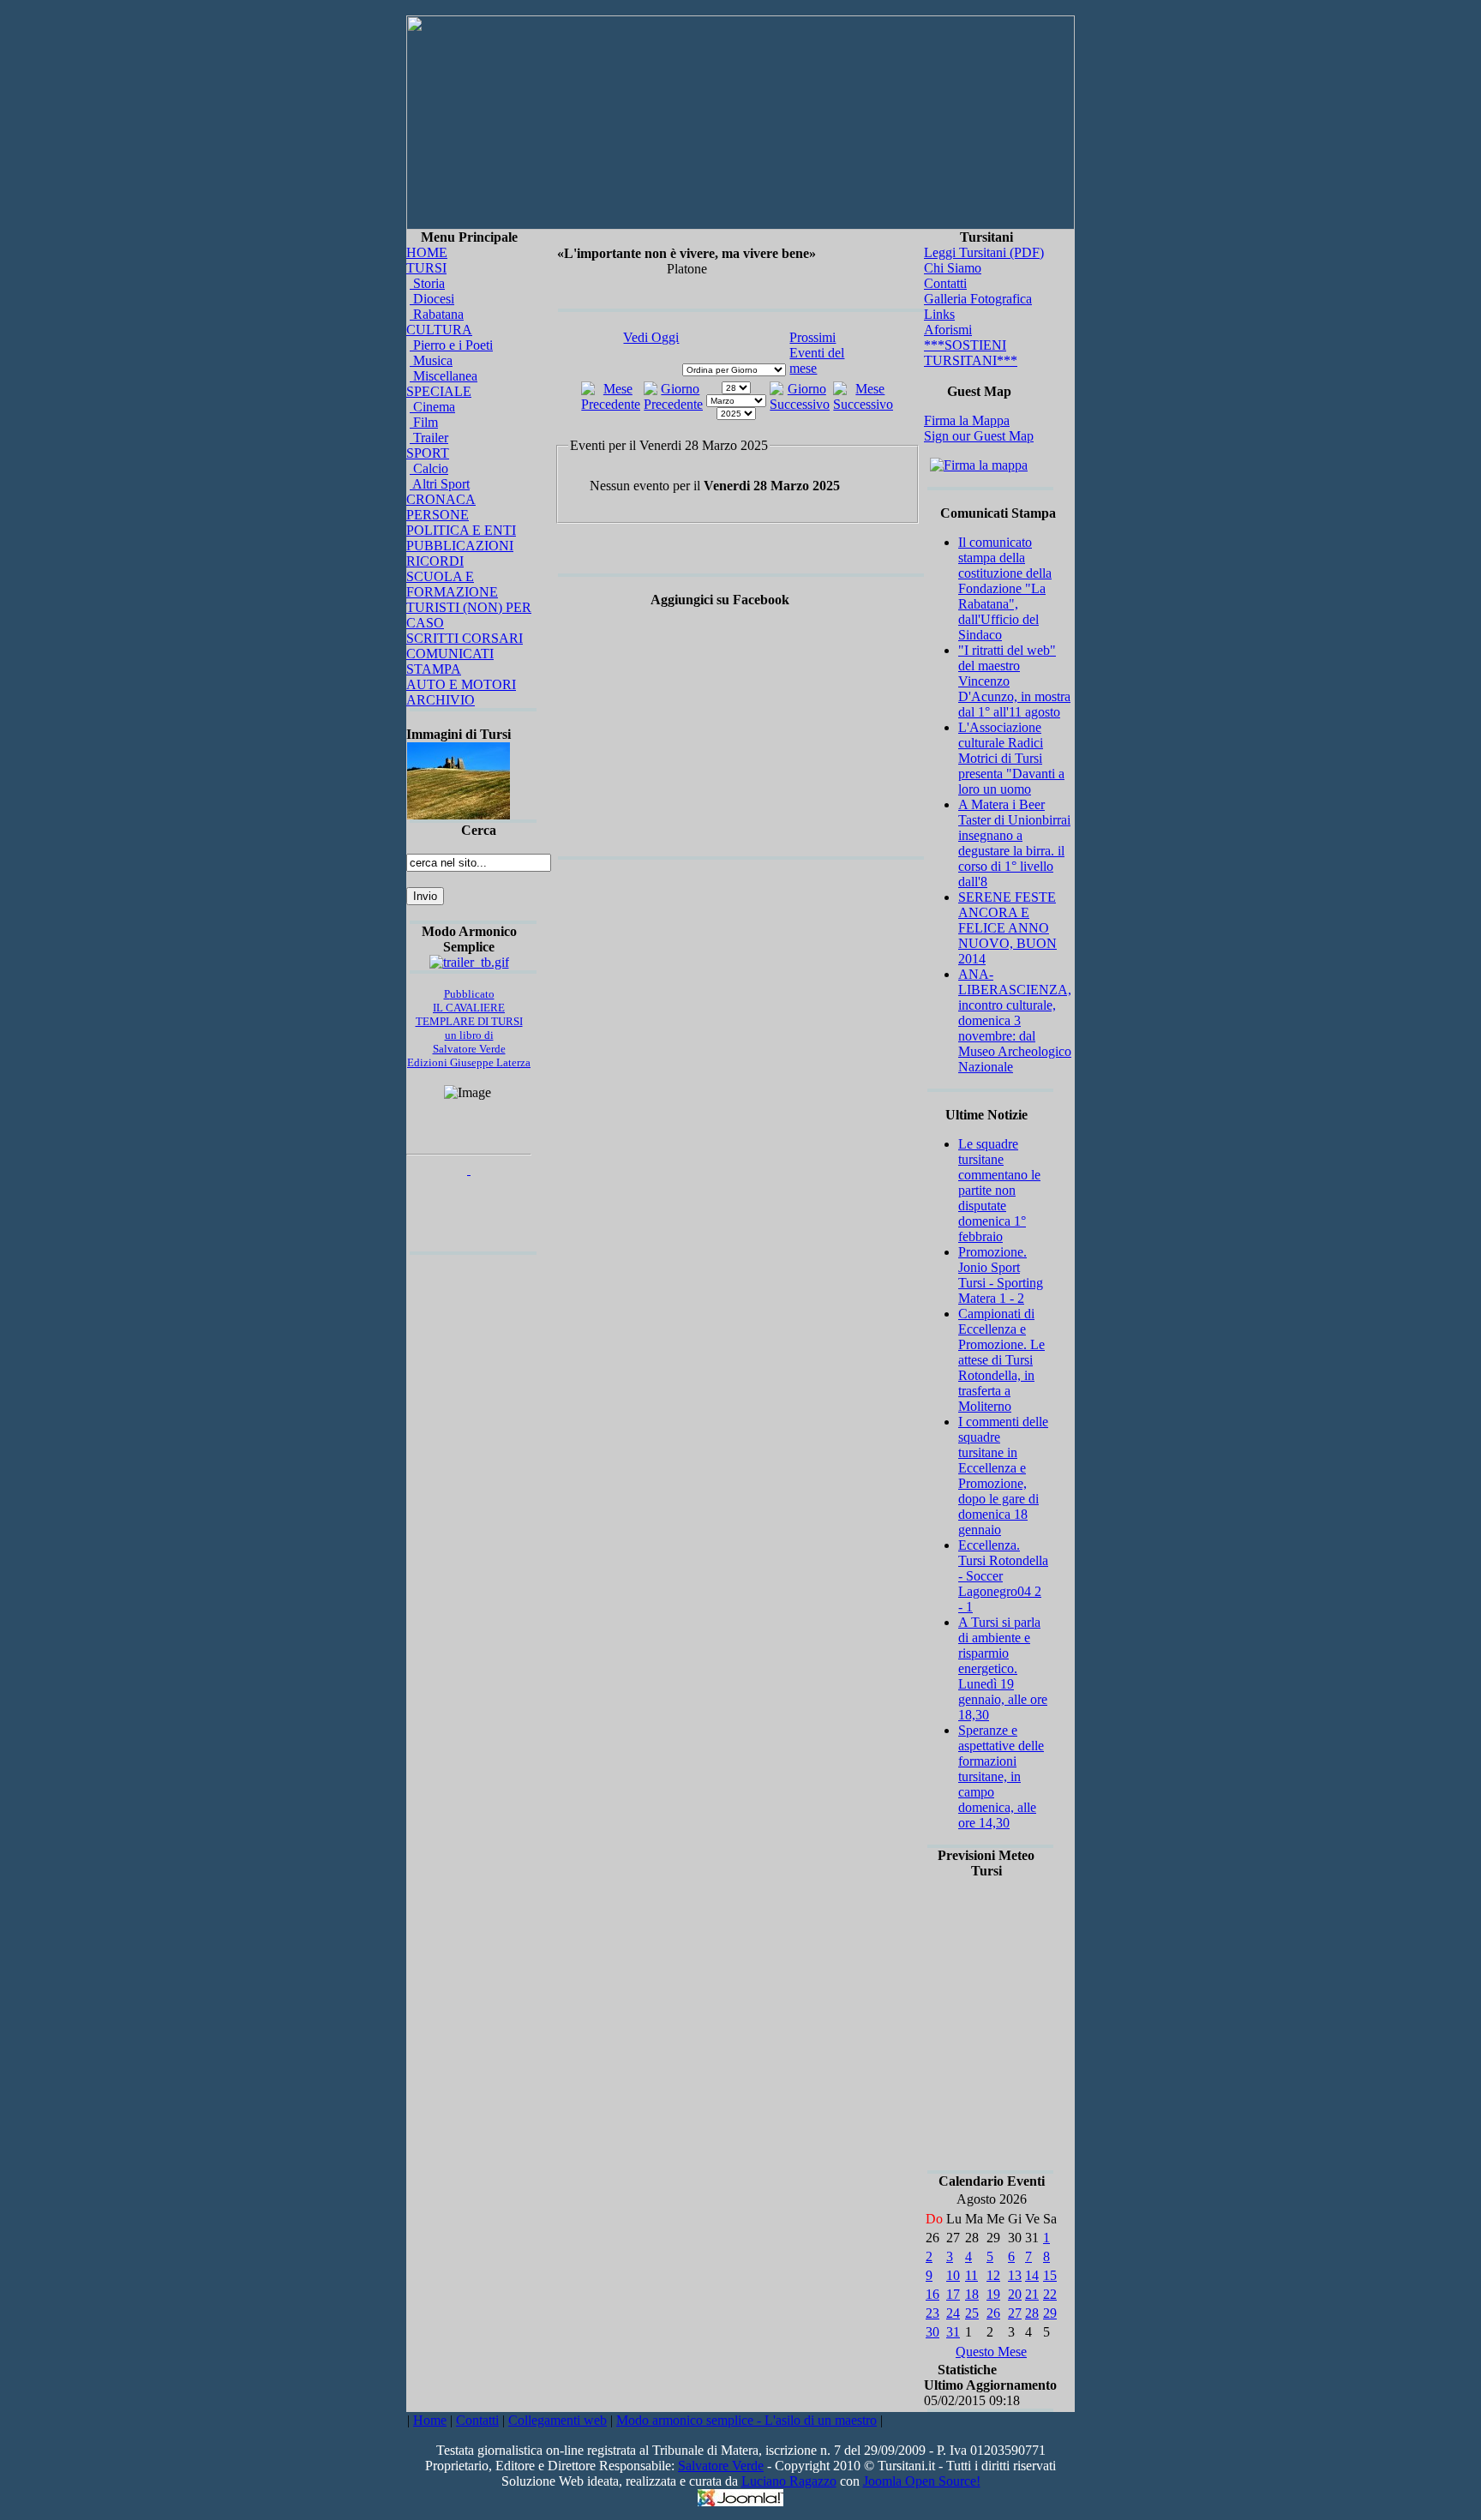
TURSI (426, 268)
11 (971, 2275)
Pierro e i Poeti (451, 345)
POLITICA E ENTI (461, 530)
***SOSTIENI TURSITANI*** (971, 353)
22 (1050, 2294)
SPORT (428, 453)
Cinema (432, 407)
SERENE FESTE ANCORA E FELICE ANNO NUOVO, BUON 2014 (1007, 928)
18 (972, 2294)
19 (993, 2294)
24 (953, 2313)
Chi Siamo (953, 268)
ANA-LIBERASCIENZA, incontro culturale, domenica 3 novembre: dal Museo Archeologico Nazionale (1015, 1020)
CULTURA (439, 330)
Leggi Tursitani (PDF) (984, 252)
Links (939, 314)
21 (1032, 2294)
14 (1032, 2275)
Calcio (429, 468)
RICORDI (435, 561)
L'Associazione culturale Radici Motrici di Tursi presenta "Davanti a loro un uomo (1011, 758)
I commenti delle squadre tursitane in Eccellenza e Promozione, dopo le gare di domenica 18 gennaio (1003, 1476)
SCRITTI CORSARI (465, 638)
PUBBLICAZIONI (460, 546)
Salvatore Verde (721, 2466)
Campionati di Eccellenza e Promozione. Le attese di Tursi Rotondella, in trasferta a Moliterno (1001, 1360)
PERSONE (438, 515)
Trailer (429, 438)
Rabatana (437, 314)
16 (932, 2294)
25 (972, 2313)
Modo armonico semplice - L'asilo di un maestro (746, 2420)
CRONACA (441, 499)
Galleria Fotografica (978, 299)
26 (993, 2313)
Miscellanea (444, 376)
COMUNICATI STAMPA (450, 661)
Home (430, 2420)
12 (993, 2275)
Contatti (945, 283)
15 (1050, 2275)
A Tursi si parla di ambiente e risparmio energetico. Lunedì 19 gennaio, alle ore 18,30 (1003, 1668)
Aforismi (948, 330)
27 (1015, 2313)
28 (1032, 2313)
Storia (427, 283)
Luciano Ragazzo (789, 2481)
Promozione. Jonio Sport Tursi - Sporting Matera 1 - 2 (1001, 1275)
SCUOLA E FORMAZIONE (452, 584)
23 (932, 2313)
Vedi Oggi (651, 337)
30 (932, 2332)
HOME (427, 252)
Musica (431, 360)
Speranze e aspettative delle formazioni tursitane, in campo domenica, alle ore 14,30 (1001, 1776)
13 (1015, 2275)
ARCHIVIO (441, 700)
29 (1050, 2313)
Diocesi (432, 299)
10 (953, 2275)
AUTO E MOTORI (461, 684)
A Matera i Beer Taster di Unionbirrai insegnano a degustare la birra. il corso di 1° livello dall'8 (1014, 843)
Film (424, 422)
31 (953, 2332)
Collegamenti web (558, 2420)
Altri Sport (440, 484)
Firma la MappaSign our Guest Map (979, 428)
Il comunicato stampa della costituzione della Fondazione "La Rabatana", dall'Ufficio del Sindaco (1005, 588)
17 (953, 2294)
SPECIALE (439, 391)
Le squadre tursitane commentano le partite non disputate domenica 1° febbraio (999, 1190)
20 (1015, 2294)
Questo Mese (991, 2352)
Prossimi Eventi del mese (817, 353)
